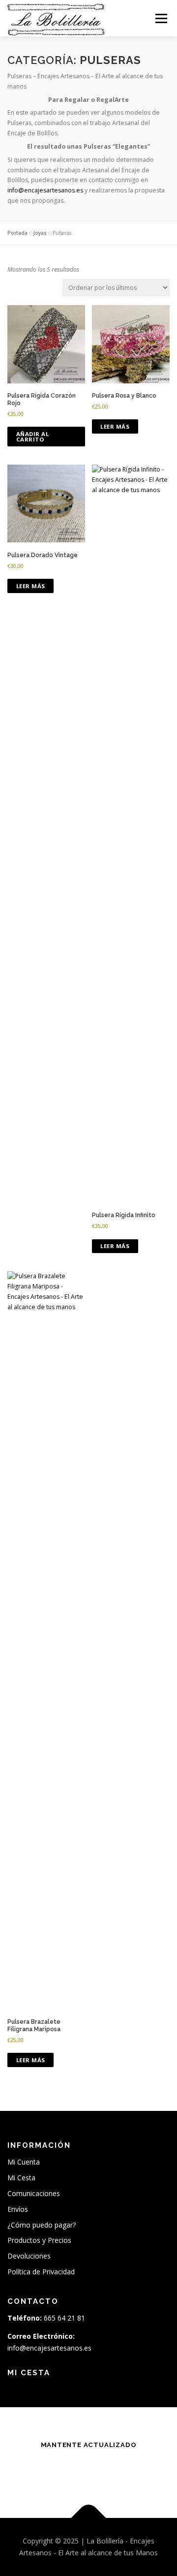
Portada (17, 233)
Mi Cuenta (24, 2162)
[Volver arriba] (89, 2518)
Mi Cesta (21, 2178)
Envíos (18, 2209)
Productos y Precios (39, 2240)
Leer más (115, 426)
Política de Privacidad (41, 2272)
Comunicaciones (34, 2193)
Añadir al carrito (33, 437)
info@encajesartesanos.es (45, 190)
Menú (161, 18)
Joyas (40, 233)
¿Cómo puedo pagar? (42, 2225)
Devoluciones (29, 2256)
